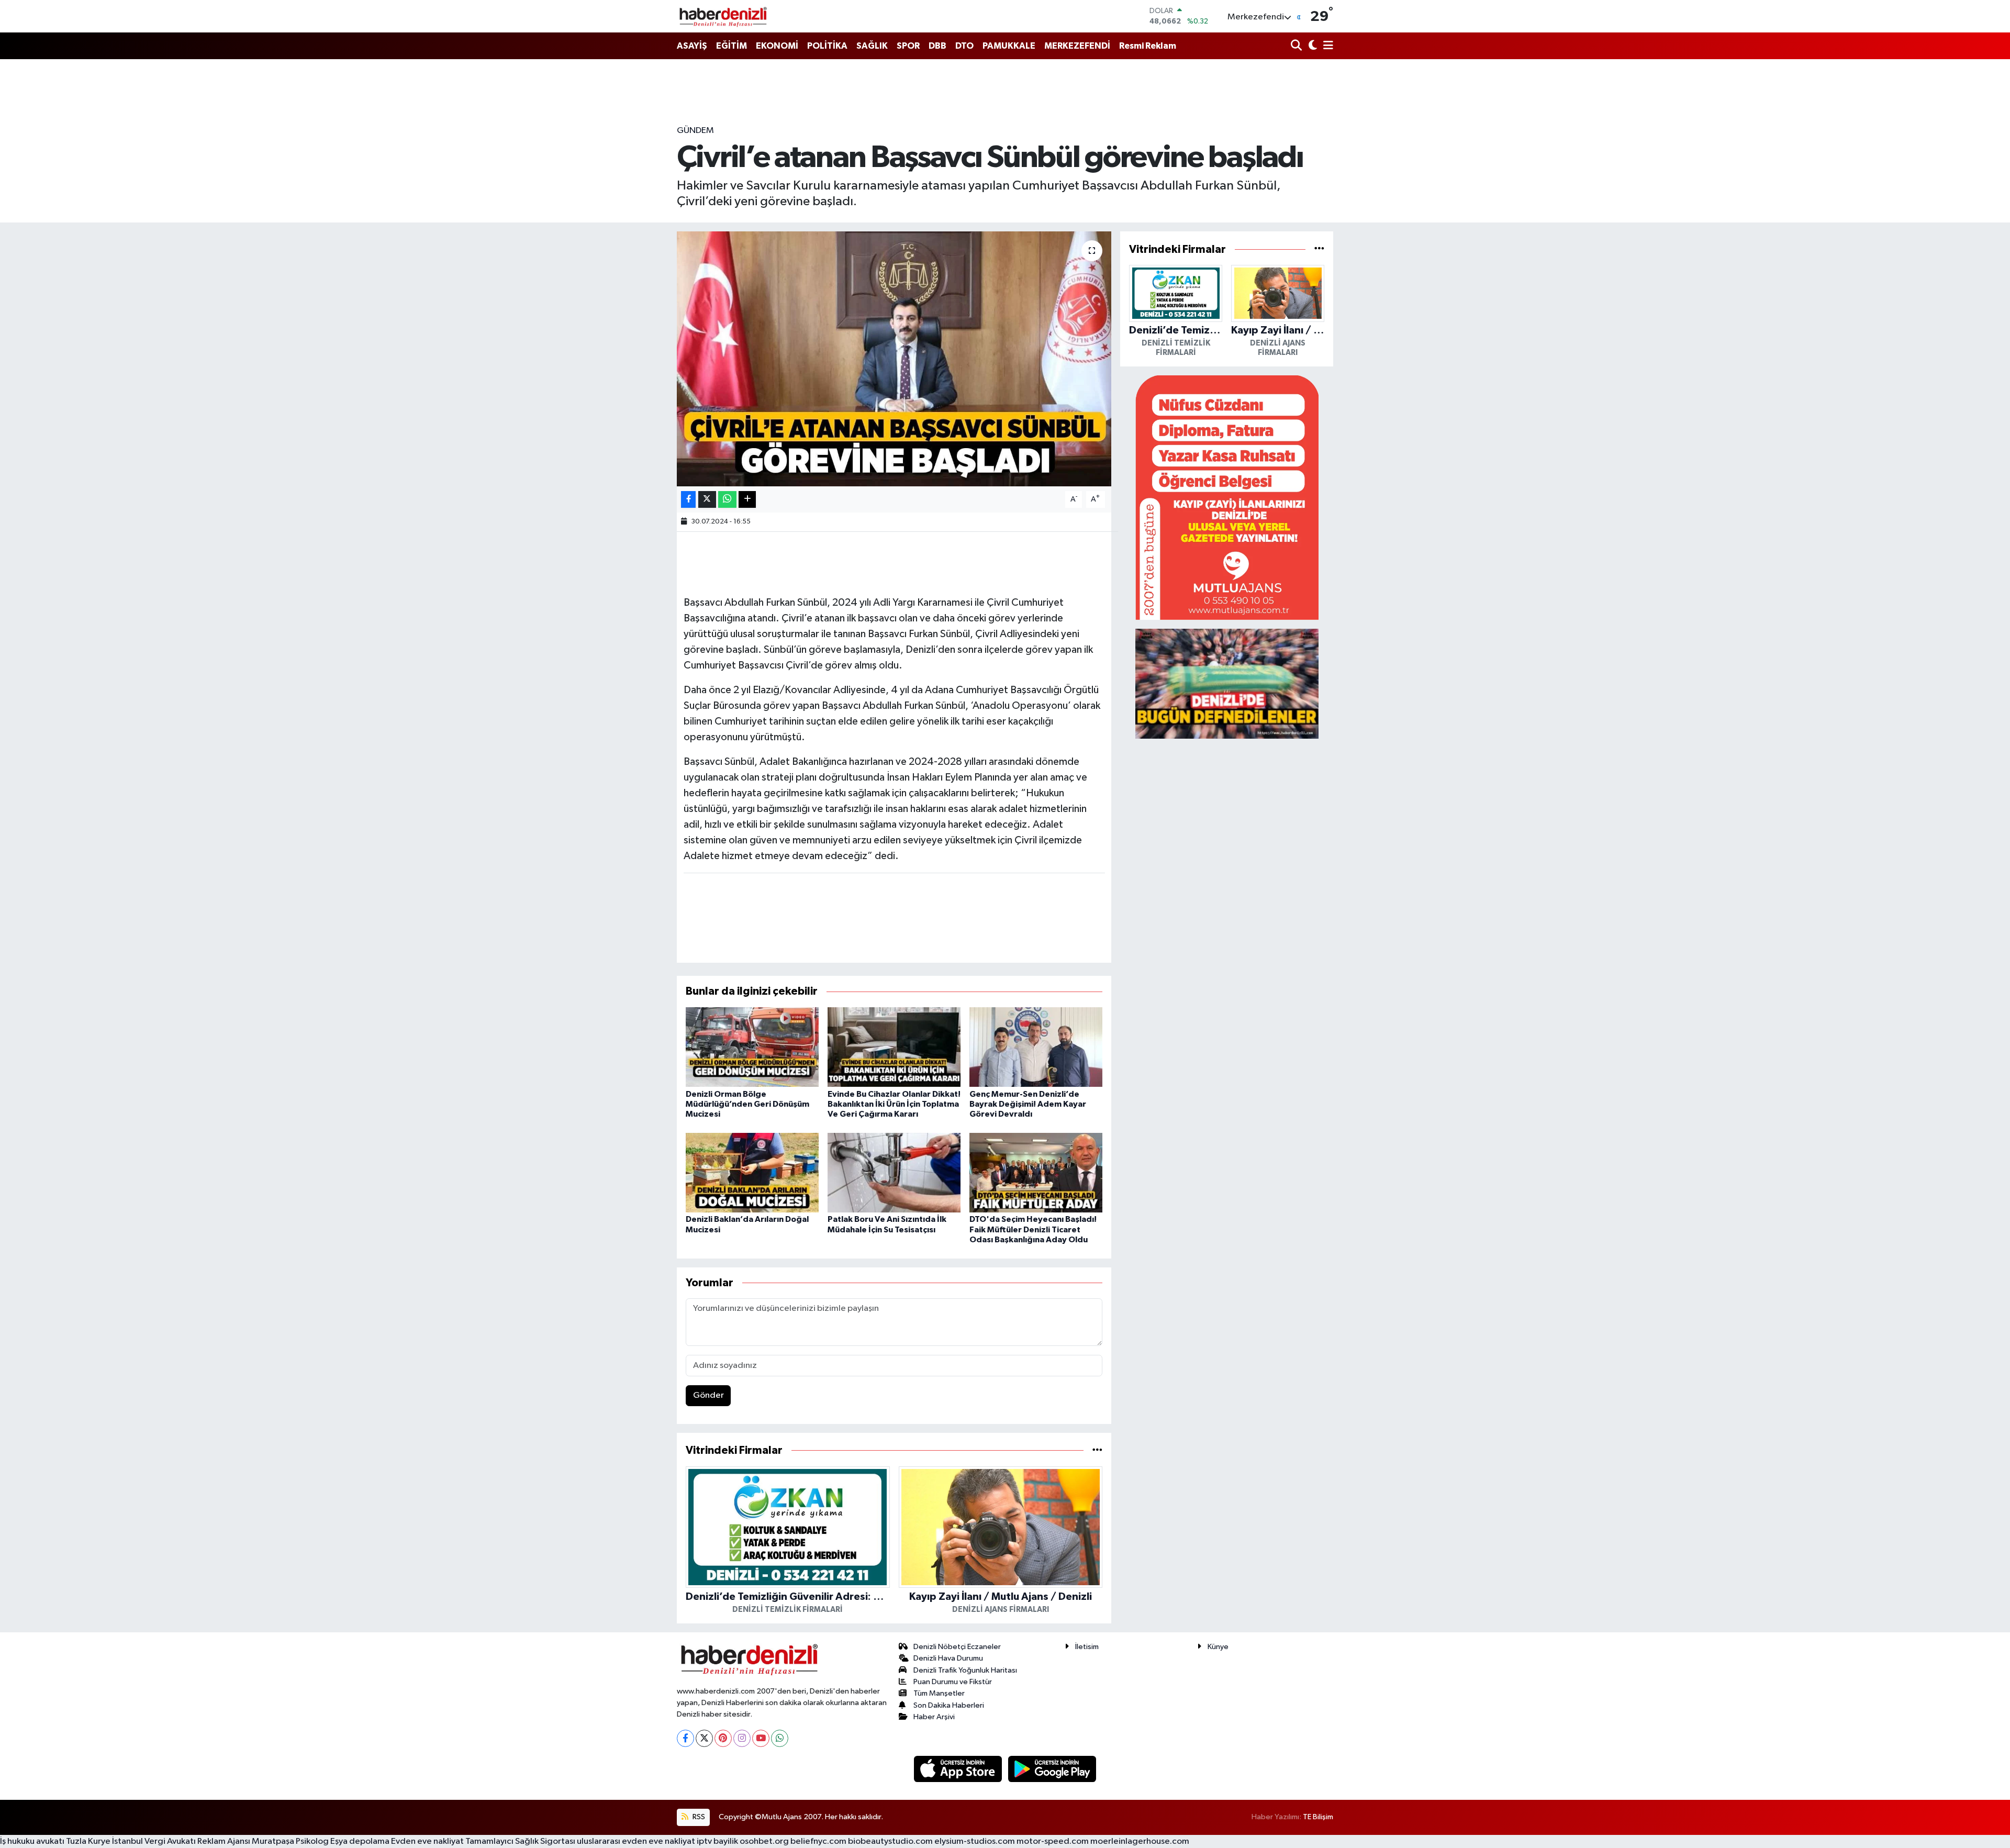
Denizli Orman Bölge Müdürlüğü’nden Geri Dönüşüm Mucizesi (747, 1104)
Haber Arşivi (934, 1717)
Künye (1218, 1647)
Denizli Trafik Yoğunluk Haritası (965, 1670)
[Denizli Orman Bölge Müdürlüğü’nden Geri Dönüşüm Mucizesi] (752, 1047)
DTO (964, 46)
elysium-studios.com (975, 1841)
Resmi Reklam (1148, 46)
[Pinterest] (723, 1738)
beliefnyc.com (818, 1841)
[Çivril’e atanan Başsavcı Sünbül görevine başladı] (894, 359)
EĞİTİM (732, 46)
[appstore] (959, 1769)
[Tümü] (1097, 1450)
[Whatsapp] (780, 1738)
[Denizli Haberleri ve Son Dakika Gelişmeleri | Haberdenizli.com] (723, 16)
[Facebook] (685, 1738)
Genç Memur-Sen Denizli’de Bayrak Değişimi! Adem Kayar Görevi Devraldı (1028, 1104)
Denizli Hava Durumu (948, 1658)
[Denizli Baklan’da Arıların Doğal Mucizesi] (752, 1172)
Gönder (708, 1395)
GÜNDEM (695, 131)
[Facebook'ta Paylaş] (688, 500)
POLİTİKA (827, 46)
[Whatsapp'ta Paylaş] (727, 500)
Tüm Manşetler (939, 1693)
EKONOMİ (777, 46)
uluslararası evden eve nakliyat (636, 1841)
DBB (937, 46)
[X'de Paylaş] (707, 500)
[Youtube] (761, 1738)
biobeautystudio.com (890, 1841)
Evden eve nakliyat (427, 1841)
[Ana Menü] (1326, 46)
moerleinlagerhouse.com (1140, 1841)
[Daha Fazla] (747, 500)
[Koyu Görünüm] (1311, 46)
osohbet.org (764, 1841)
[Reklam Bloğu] (1227, 497)
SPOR (908, 46)
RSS (698, 1817)
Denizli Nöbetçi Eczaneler (957, 1647)
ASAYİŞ (692, 46)
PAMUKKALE (1009, 46)
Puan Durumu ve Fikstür (953, 1682)
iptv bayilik (717, 1841)
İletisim (1087, 1647)
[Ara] (1297, 46)
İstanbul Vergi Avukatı (154, 1841)
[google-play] (1052, 1769)
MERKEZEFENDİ (1077, 46)
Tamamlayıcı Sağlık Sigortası (520, 1841)
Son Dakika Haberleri (949, 1705)
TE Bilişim (1318, 1817)
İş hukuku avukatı (32, 1841)
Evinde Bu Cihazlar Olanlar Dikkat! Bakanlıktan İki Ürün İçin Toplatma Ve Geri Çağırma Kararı (894, 1104)
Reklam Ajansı (224, 1841)
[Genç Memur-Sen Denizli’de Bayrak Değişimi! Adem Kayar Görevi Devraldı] (1036, 1047)
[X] (704, 1738)
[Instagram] (742, 1738)
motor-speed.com (1053, 1841)
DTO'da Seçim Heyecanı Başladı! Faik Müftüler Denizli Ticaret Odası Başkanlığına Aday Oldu (1033, 1229)
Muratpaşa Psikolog (290, 1841)
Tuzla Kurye (88, 1841)
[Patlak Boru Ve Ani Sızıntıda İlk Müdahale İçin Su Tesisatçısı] (894, 1172)
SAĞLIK (872, 46)
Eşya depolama (360, 1841)
